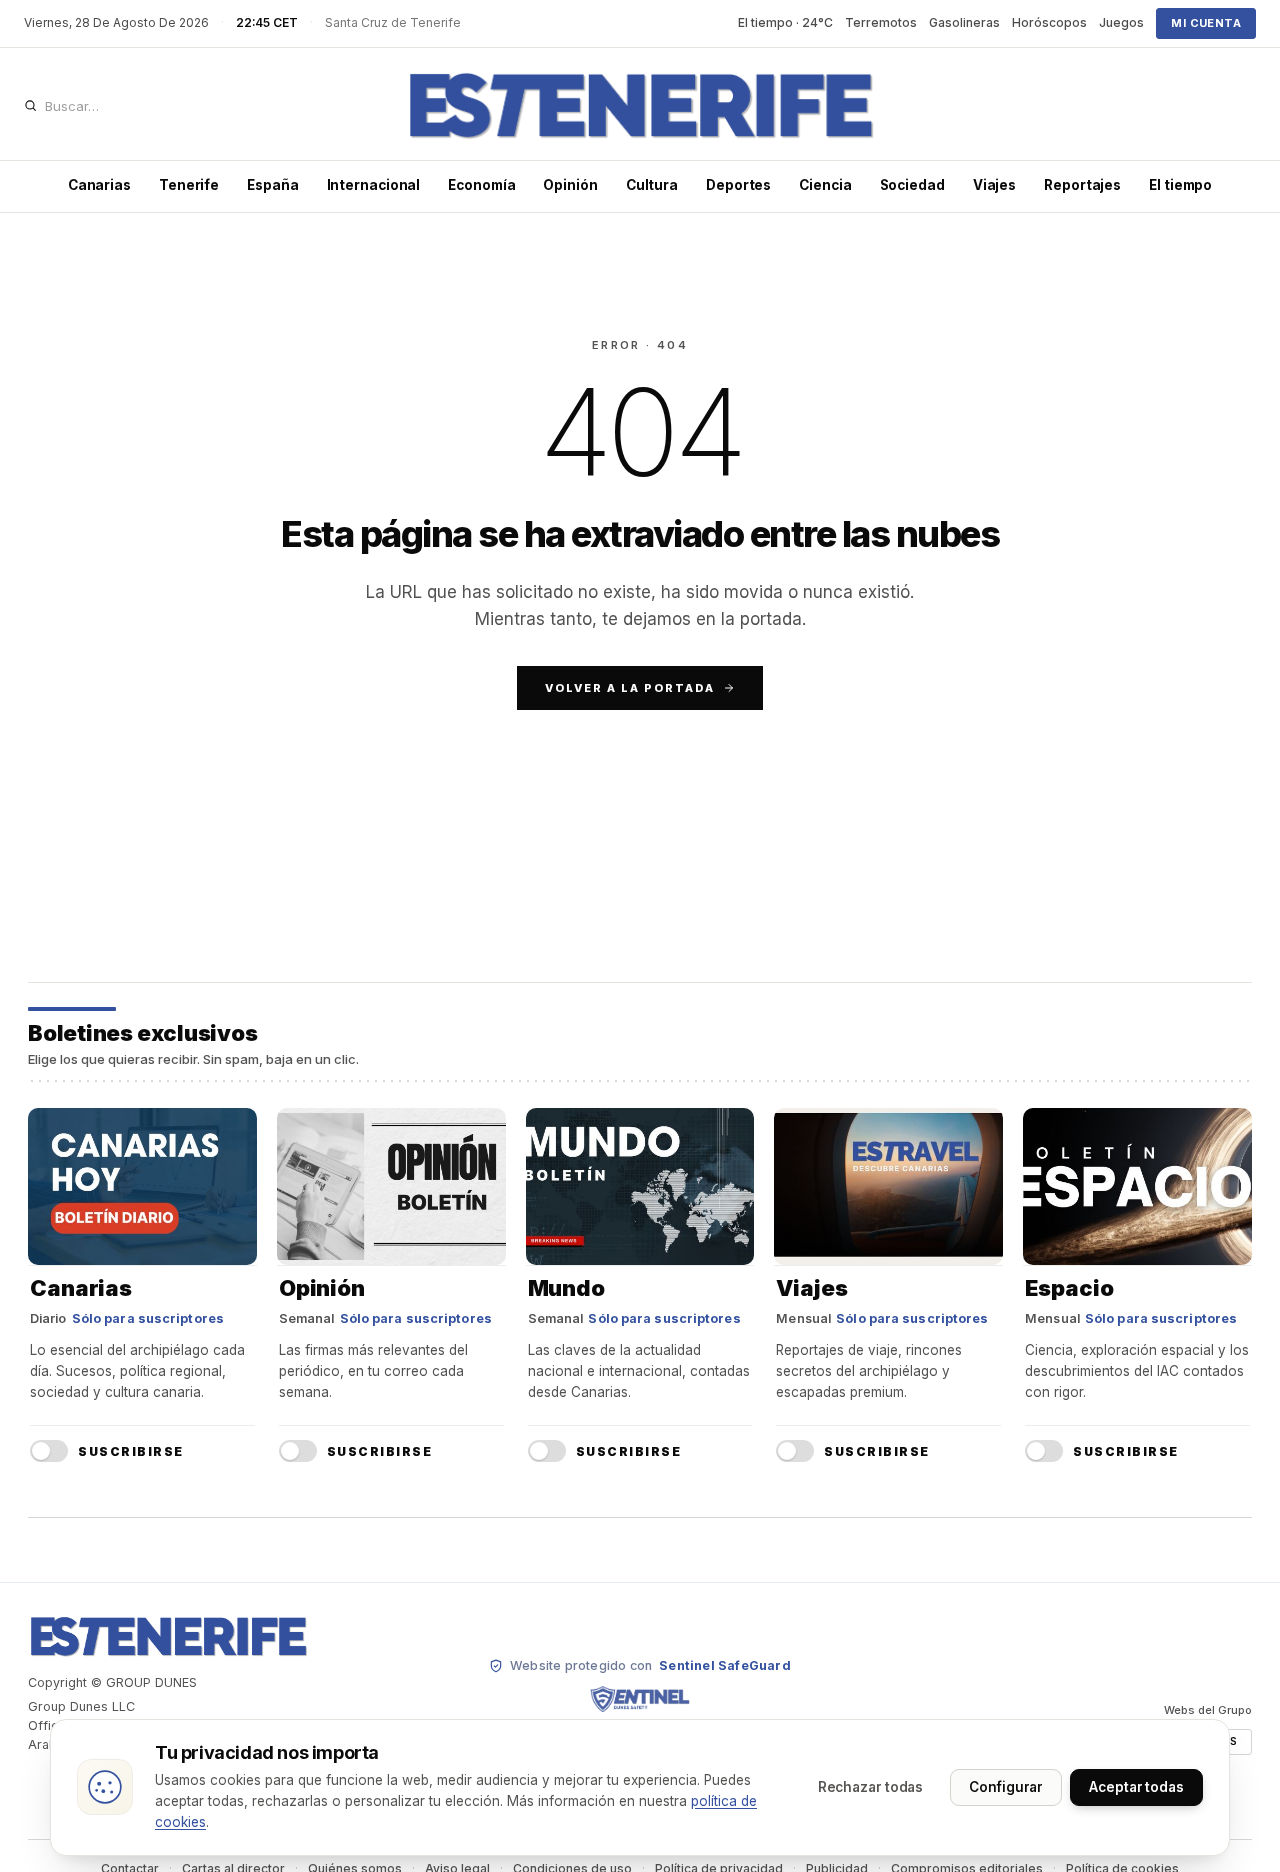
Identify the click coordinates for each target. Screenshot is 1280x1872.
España (272, 185)
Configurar (1006, 1787)
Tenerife (189, 185)
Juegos (1121, 22)
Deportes (738, 185)
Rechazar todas (871, 1787)
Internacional (374, 185)
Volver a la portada (630, 688)
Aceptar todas (1136, 1787)
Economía (481, 185)
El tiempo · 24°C (785, 22)
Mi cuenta (1206, 23)
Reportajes (1082, 185)
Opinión (570, 185)
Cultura (652, 185)
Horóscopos (1049, 22)
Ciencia (825, 185)
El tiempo (1180, 185)
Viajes (994, 185)
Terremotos (881, 22)
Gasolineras (964, 22)
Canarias (99, 185)
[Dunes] (639, 106)
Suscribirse (131, 1451)
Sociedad (912, 185)
